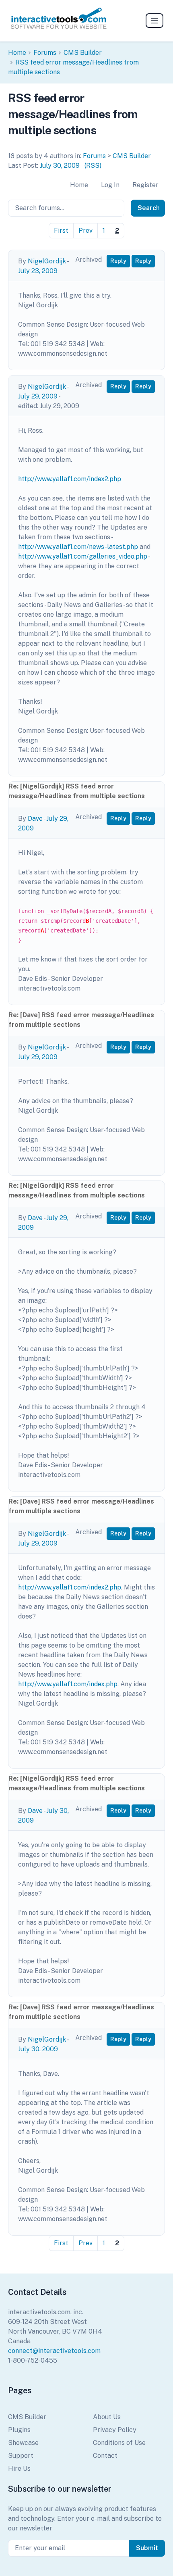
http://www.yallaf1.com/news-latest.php (78, 547)
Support (21, 2456)
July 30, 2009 (60, 166)
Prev (85, 230)
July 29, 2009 (38, 396)
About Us (107, 2417)
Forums (45, 53)
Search (149, 208)
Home (17, 53)
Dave (35, 819)
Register (145, 185)
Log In (110, 185)
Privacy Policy (115, 2430)
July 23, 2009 (38, 271)
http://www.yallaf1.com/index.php (68, 1684)
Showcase (23, 2443)
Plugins (19, 2430)
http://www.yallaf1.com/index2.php (70, 479)
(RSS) (93, 166)
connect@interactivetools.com (54, 2351)
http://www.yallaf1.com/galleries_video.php (83, 556)
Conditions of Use (119, 2443)
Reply (118, 261)
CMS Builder (83, 53)
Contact (105, 2456)
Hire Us (19, 2469)
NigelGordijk (47, 261)
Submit (147, 2548)
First (61, 230)
